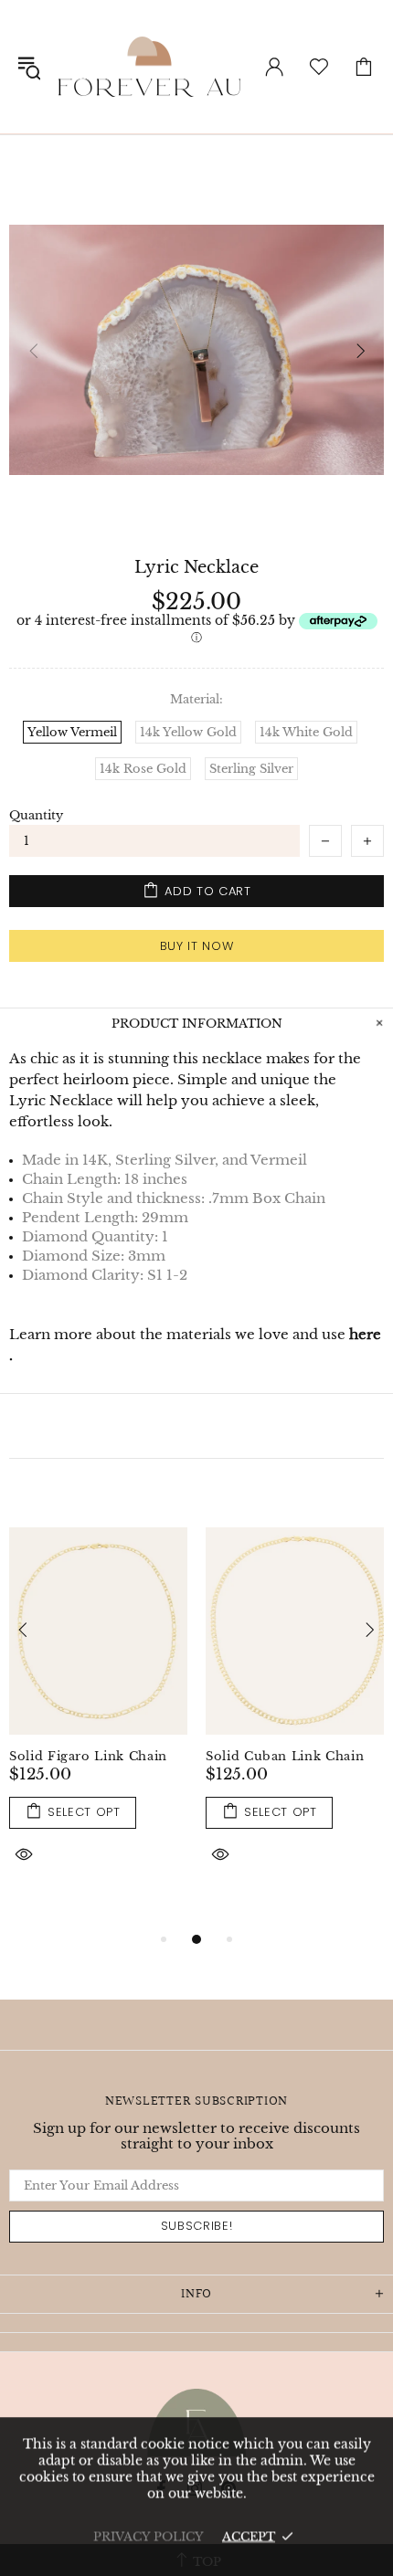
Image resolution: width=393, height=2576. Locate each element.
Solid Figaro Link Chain (88, 1756)
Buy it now (197, 946)
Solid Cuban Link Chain (285, 1756)
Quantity (36, 815)
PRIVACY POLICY (149, 2536)
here (365, 1334)
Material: (196, 699)
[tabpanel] (98, 1720)
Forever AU (149, 67)
